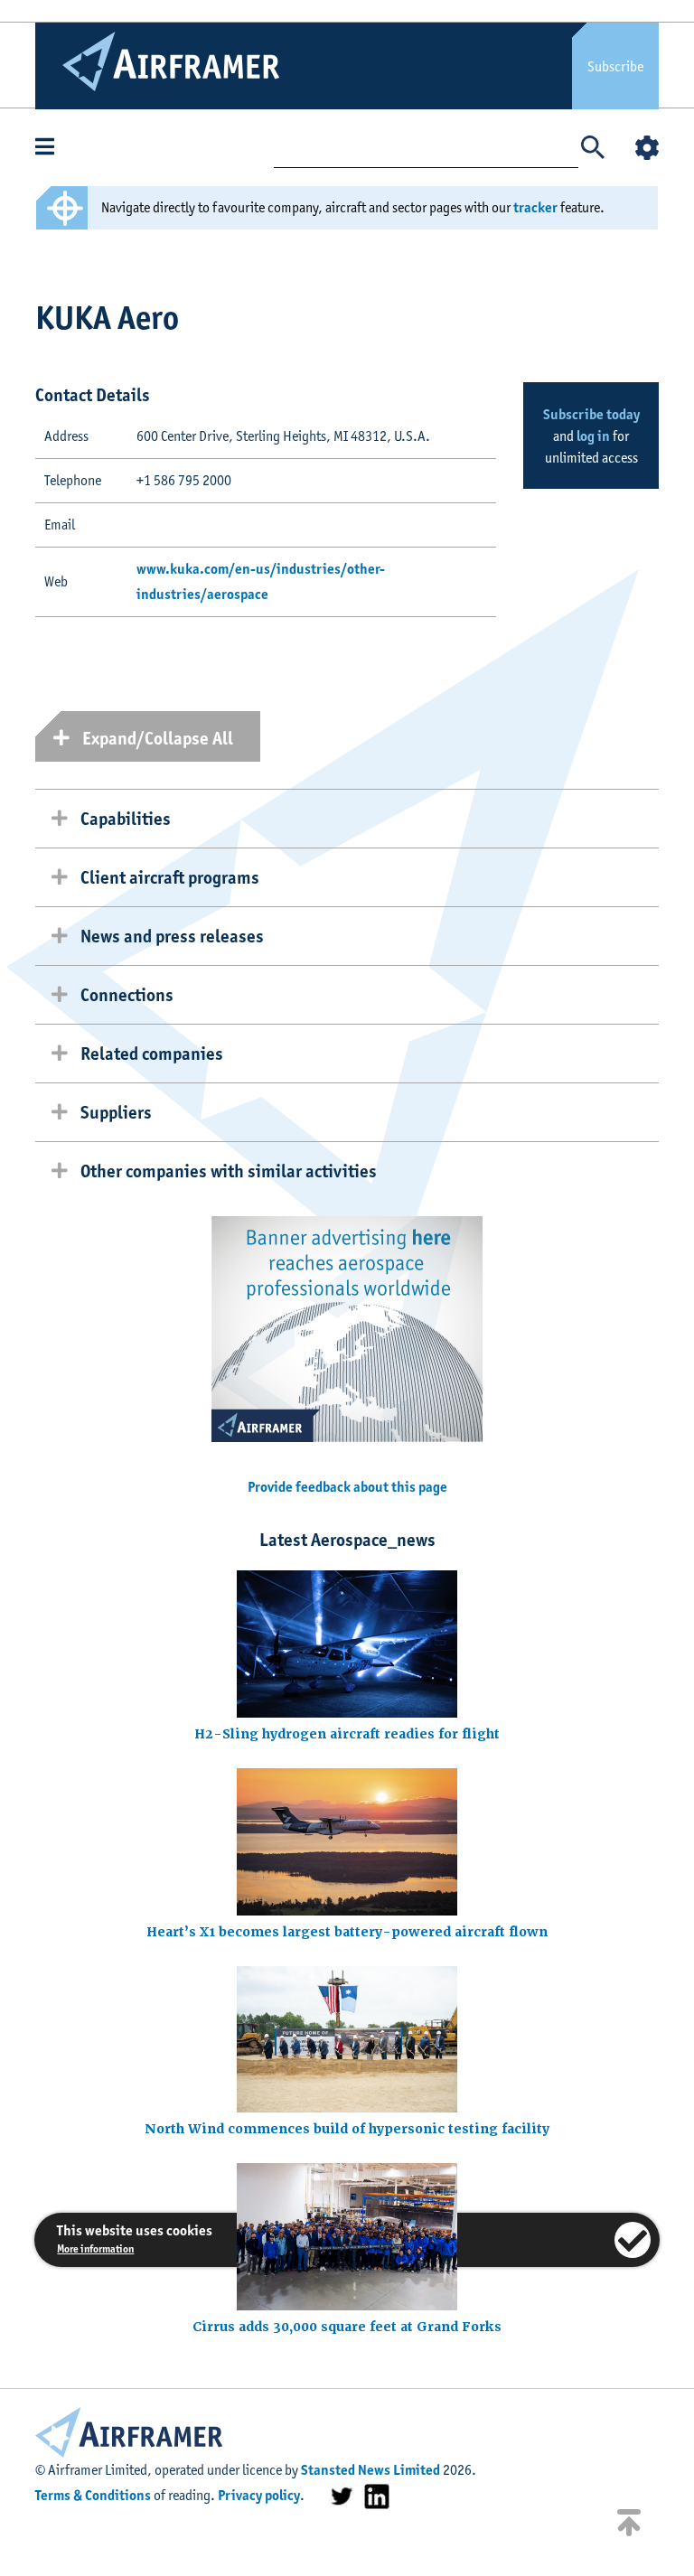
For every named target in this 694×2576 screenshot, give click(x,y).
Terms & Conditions (93, 2495)
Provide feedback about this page (347, 1487)
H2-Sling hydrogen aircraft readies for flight (347, 1734)
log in (593, 436)
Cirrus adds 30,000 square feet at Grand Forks (347, 2327)
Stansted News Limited (370, 2470)
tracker (535, 207)
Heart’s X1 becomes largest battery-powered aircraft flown (347, 1932)
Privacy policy (259, 2495)
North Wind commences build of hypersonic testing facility (347, 2129)
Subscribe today (591, 414)
